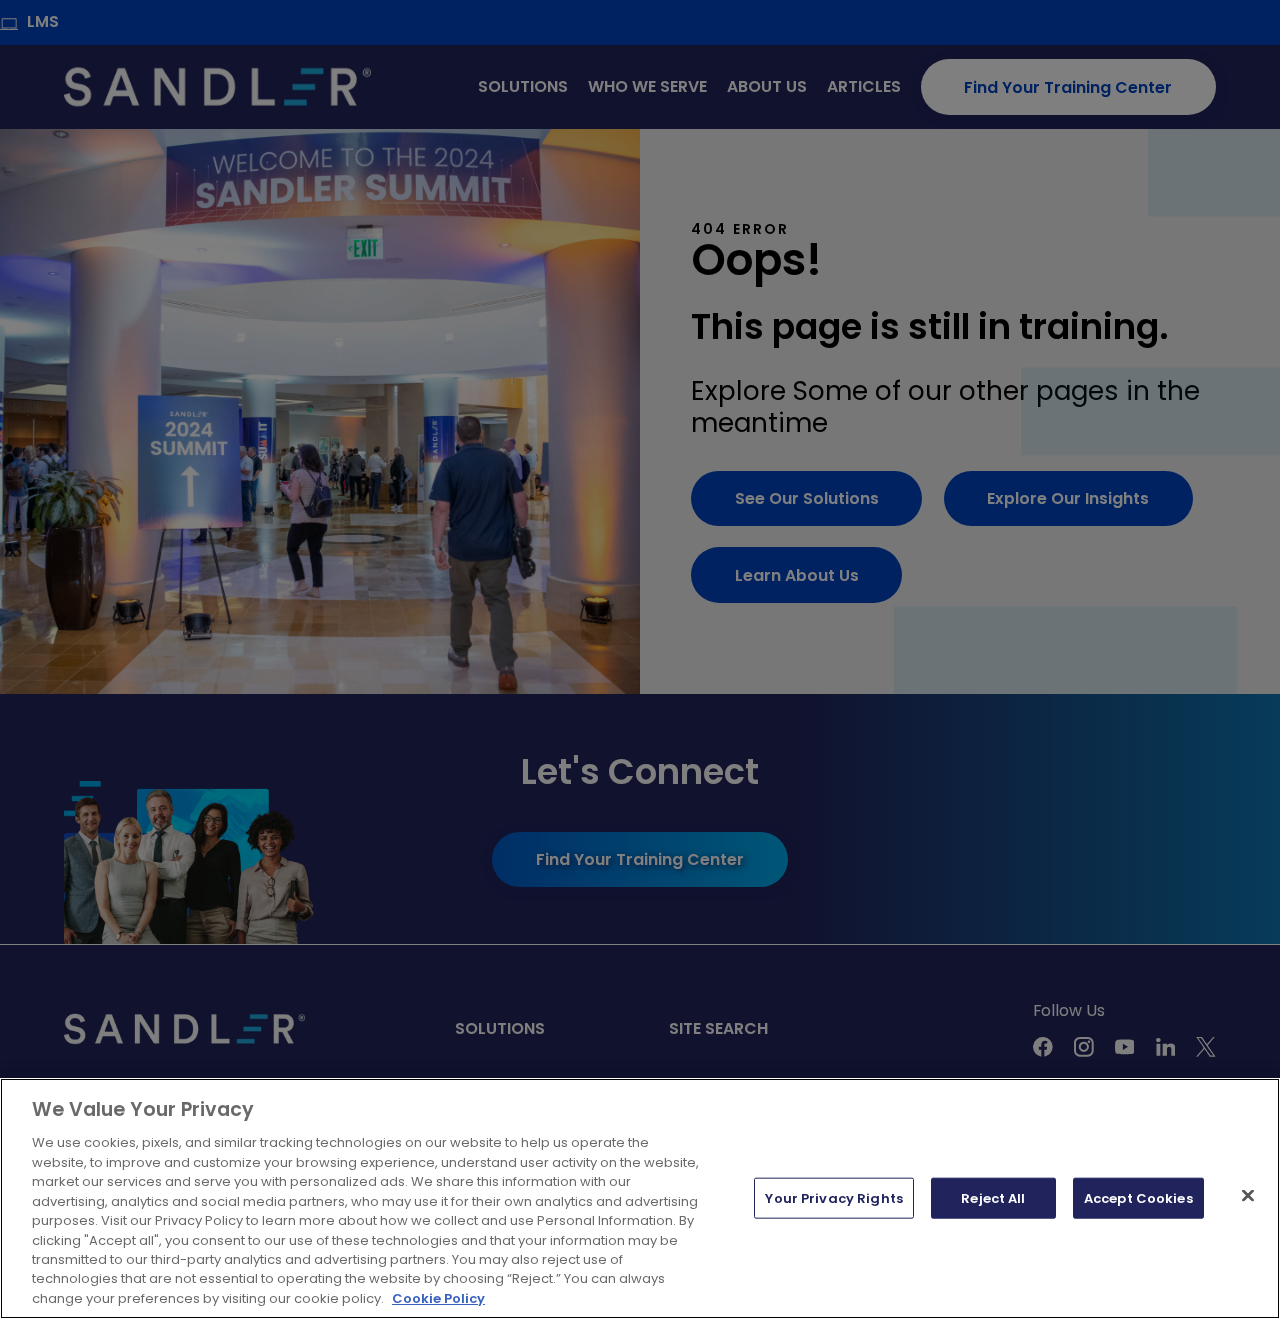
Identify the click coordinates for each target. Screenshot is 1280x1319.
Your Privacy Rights (833, 1197)
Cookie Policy (438, 1298)
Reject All (993, 1197)
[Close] (1248, 1195)
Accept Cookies (1138, 1197)
